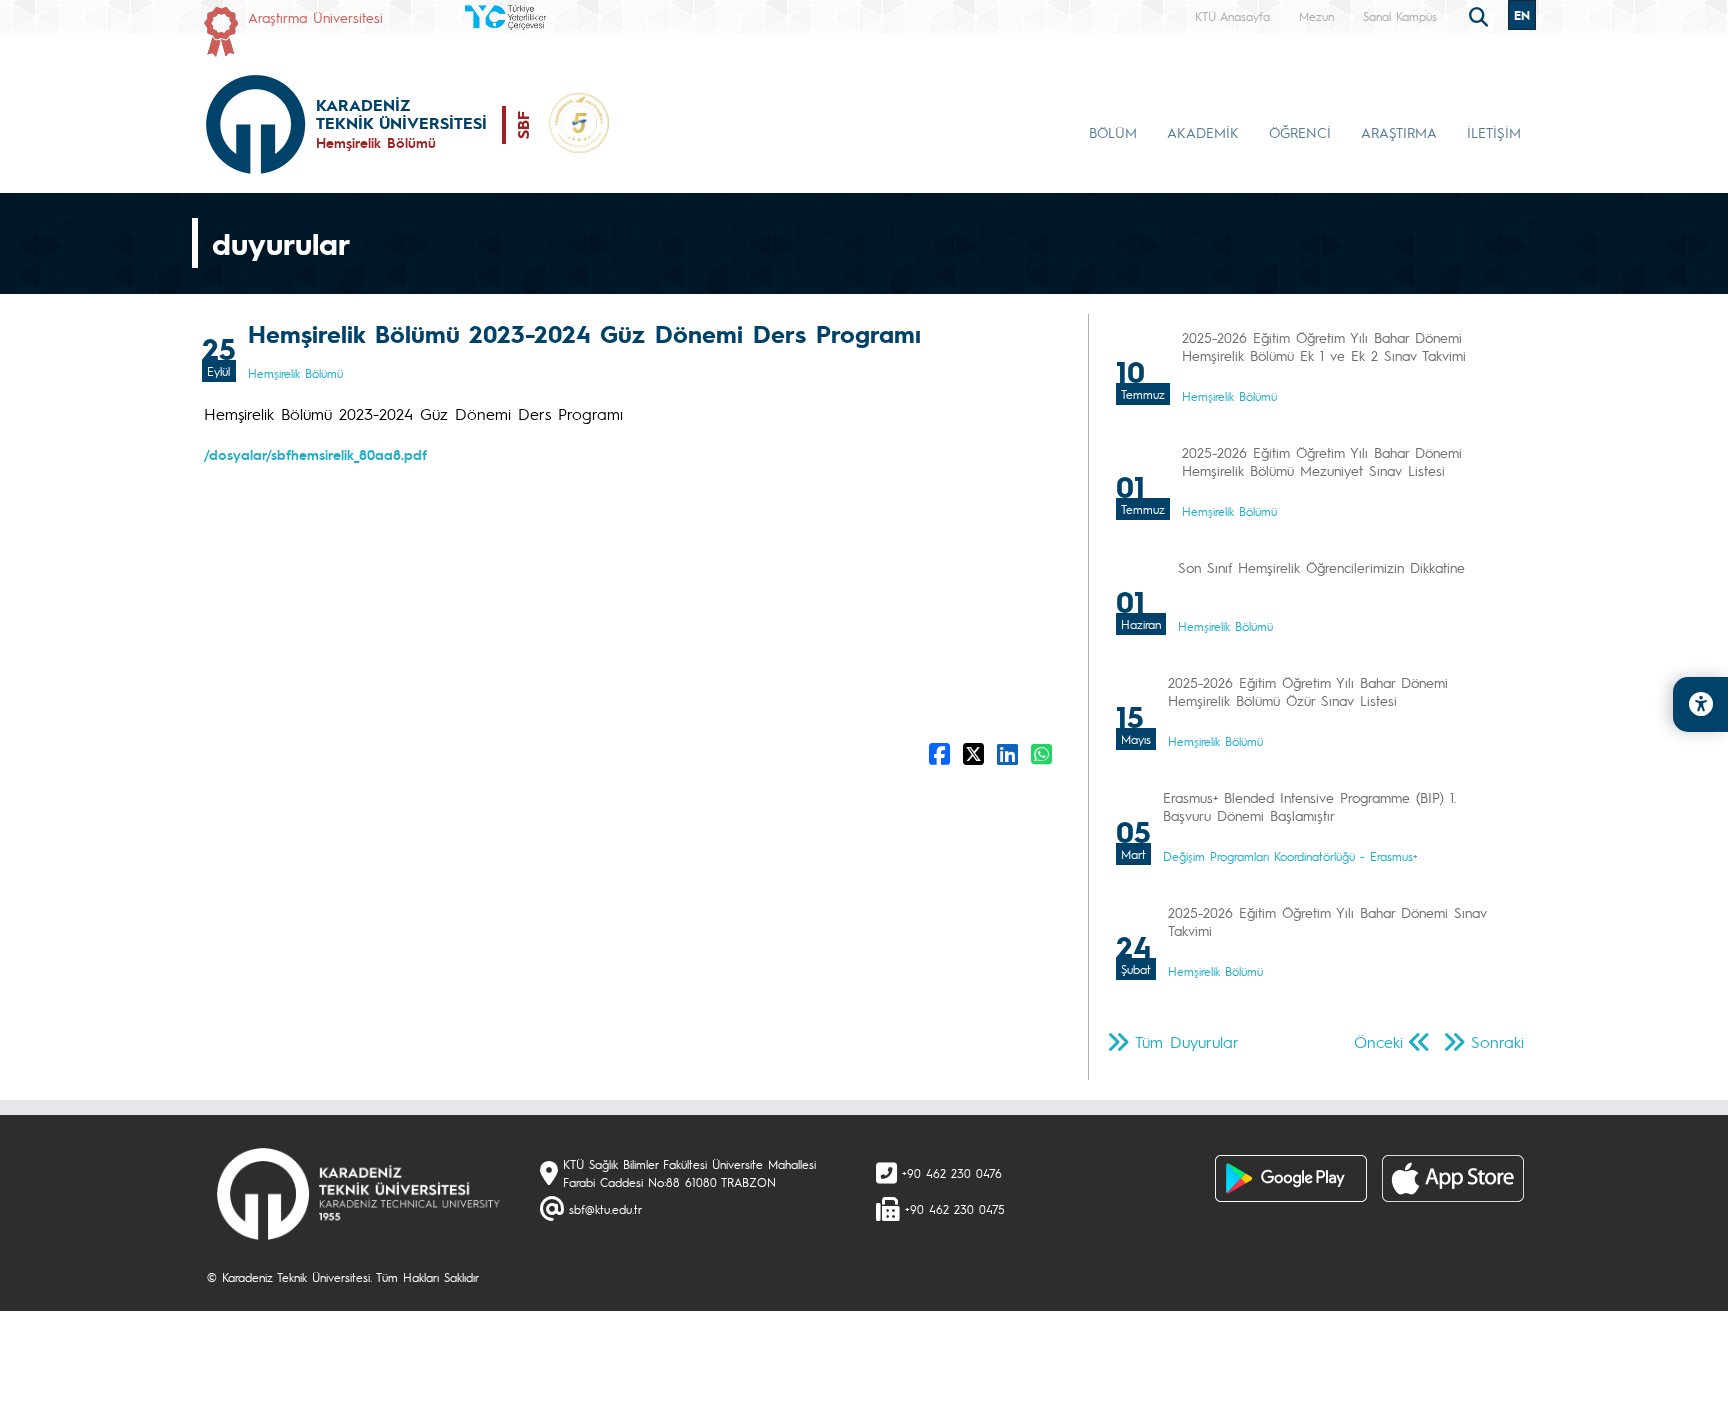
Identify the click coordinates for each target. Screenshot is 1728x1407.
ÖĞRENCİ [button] (1300, 132)
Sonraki (1497, 1041)
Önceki (1378, 1041)
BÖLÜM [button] (1113, 132)
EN (1522, 15)
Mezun (1316, 16)
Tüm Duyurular (1187, 1041)
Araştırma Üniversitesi (315, 17)
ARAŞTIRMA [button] (1399, 132)
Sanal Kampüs (1400, 16)
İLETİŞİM (1494, 132)
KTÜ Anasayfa (1232, 16)
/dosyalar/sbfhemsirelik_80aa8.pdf (315, 454)
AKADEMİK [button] (1203, 132)
